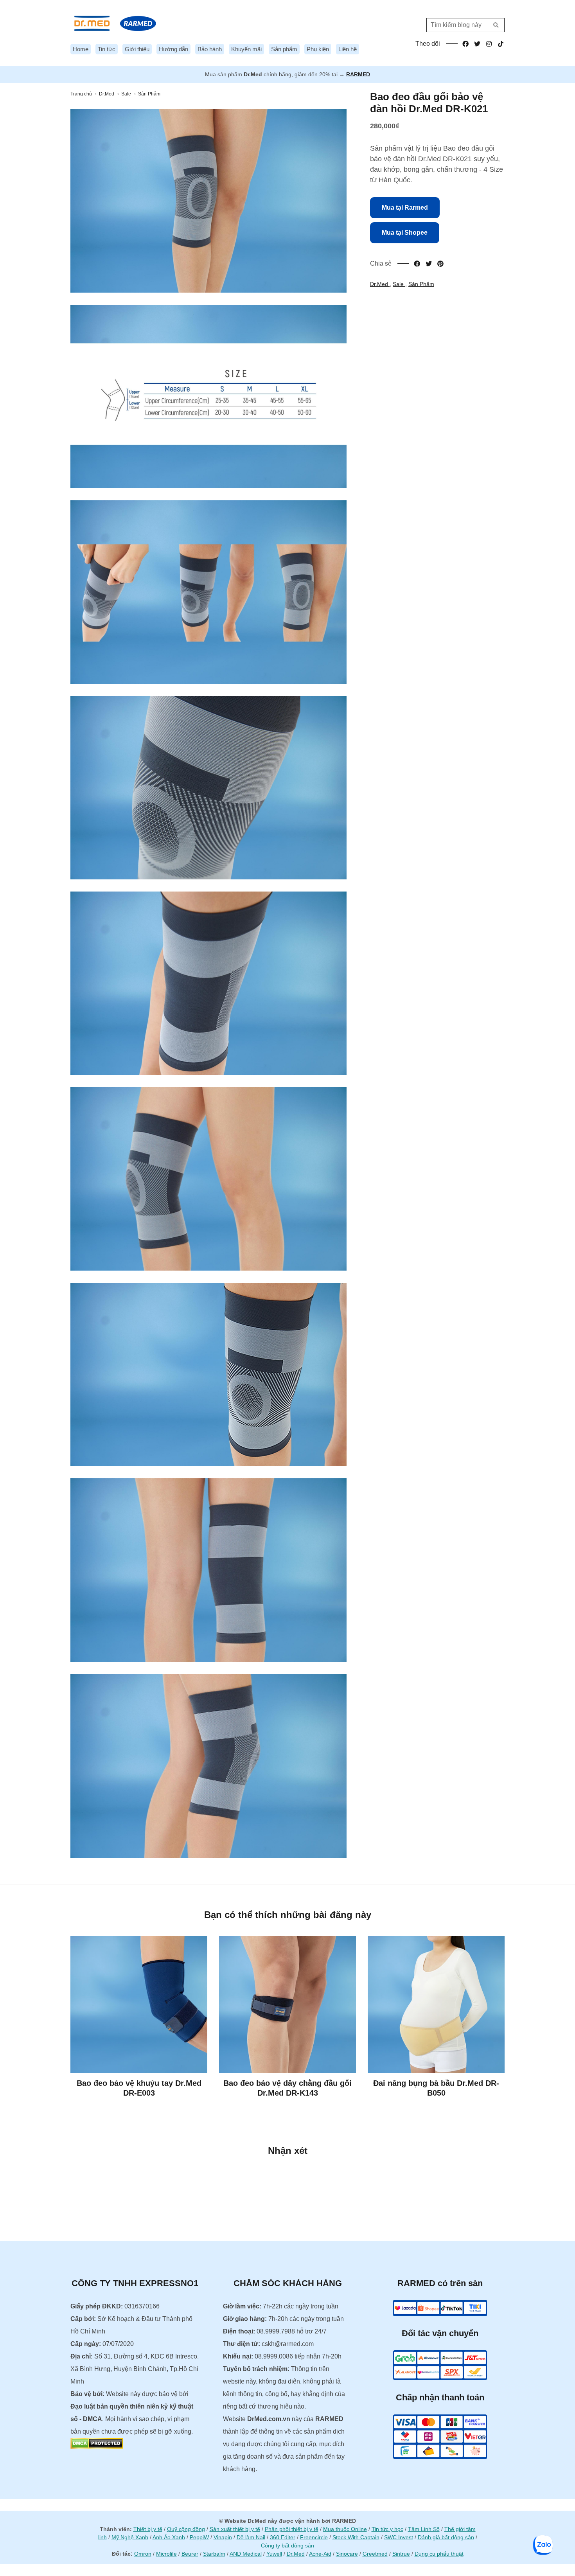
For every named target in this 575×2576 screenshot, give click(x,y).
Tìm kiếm (496, 25)
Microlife (166, 2554)
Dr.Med (380, 284)
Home (81, 49)
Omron (143, 2554)
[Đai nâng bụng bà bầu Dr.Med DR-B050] (436, 2004)
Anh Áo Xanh (169, 2537)
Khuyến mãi (246, 49)
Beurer (190, 2554)
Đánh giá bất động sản (446, 2537)
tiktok (501, 44)
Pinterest (440, 264)
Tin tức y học (387, 2529)
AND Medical (246, 2554)
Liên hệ (348, 49)
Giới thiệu (137, 49)
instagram (489, 44)
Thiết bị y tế (148, 2529)
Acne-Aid (320, 2554)
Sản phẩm (284, 49)
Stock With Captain (356, 2537)
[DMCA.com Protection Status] (97, 2447)
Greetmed (375, 2554)
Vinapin (223, 2537)
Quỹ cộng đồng (186, 2529)
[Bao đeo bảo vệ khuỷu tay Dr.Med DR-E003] (139, 2004)
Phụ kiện (318, 49)
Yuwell (274, 2554)
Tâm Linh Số (424, 2529)
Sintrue (401, 2554)
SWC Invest (399, 2537)
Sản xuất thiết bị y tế (235, 2529)
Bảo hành (210, 49)
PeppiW (199, 2537)
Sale (399, 284)
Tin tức (107, 49)
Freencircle (314, 2537)
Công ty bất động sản (287, 2545)
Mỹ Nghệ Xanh (130, 2537)
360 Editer (283, 2537)
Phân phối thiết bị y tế (292, 2529)
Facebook (417, 264)
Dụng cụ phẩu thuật (439, 2554)
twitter (477, 44)
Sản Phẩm (421, 284)
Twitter (429, 264)
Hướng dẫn (173, 49)
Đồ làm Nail (251, 2537)
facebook (465, 44)
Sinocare (347, 2554)
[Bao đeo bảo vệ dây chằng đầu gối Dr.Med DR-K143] (287, 2004)
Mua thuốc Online (345, 2529)
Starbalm (214, 2554)
